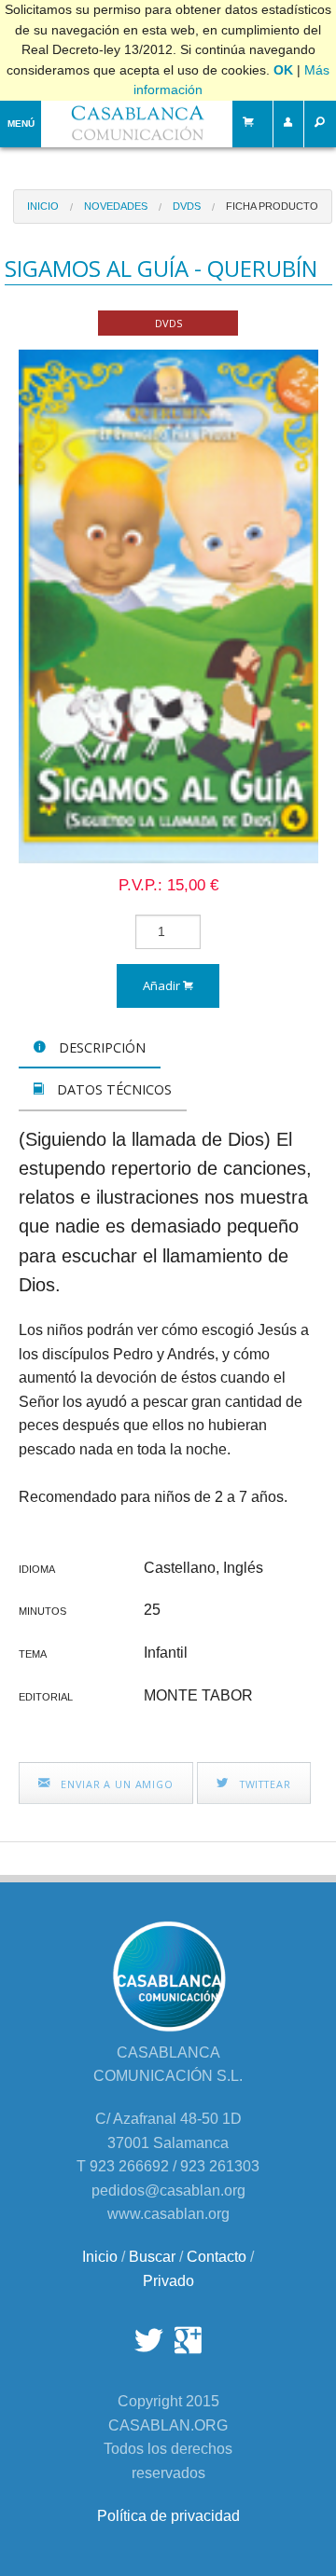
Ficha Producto (272, 206)
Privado (168, 2281)
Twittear (264, 1784)
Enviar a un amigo (115, 1784)
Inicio (43, 206)
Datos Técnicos (112, 1089)
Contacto (217, 2257)
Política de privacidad (168, 2516)
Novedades (116, 206)
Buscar (152, 2257)
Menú (21, 124)
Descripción (100, 1047)
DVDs (187, 206)
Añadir (163, 985)
